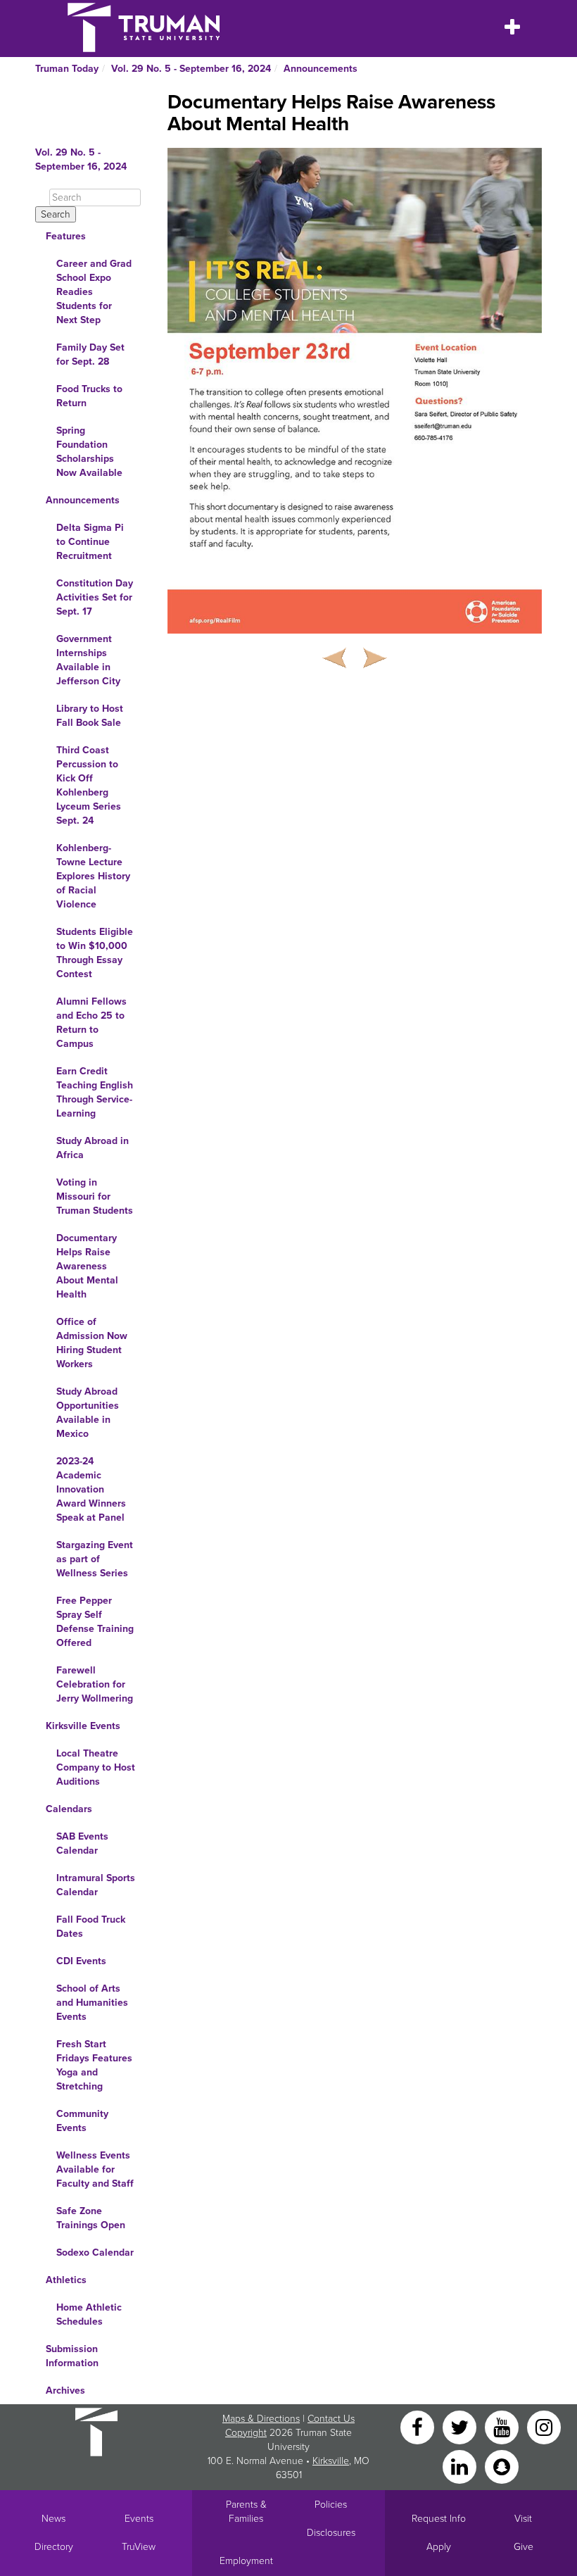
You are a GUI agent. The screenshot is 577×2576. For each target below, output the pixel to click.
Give (524, 2547)
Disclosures (331, 2533)
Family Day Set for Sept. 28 (90, 354)
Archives (65, 2390)
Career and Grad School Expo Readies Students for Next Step (94, 292)
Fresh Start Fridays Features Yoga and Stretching (94, 2065)
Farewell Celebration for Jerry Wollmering (95, 1684)
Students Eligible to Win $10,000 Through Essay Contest (95, 953)
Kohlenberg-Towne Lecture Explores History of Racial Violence (93, 876)
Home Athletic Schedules (89, 2314)
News (53, 2519)
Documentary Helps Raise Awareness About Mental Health (87, 1266)
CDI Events (81, 1961)
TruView (139, 2547)
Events (139, 2519)
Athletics (66, 2280)
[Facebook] (419, 2426)
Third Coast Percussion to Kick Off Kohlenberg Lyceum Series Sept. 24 (89, 785)
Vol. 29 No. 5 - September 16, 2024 (191, 69)
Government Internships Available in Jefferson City (88, 660)
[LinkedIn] (461, 2466)
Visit (523, 2519)
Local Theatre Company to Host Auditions (96, 1767)
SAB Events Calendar (82, 1843)
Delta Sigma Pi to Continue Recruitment (90, 542)
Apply (439, 2547)
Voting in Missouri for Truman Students (95, 1196)
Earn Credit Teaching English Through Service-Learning (95, 1092)
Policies (331, 2505)
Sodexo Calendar (95, 2253)
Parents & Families (246, 2512)
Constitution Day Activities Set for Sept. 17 (95, 597)
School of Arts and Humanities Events (92, 2003)
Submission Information (72, 2356)
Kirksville (331, 2461)
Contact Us (331, 2419)
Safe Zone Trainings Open (91, 2218)
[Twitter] (461, 2426)
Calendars (69, 1809)
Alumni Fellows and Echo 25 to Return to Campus (91, 1023)
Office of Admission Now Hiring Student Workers (92, 1343)
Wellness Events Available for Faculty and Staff (95, 2169)
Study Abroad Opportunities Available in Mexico (88, 1413)
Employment (246, 2561)
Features (66, 236)
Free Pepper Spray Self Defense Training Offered (95, 1622)
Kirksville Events (83, 1726)
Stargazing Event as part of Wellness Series (95, 1559)
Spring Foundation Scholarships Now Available (89, 452)
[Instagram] (544, 2426)
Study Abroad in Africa (93, 1148)
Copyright (246, 2433)
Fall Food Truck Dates (91, 1927)
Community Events (82, 2121)
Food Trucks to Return (89, 396)
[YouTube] (503, 2426)
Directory (54, 2547)
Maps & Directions (261, 2419)
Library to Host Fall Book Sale (90, 716)
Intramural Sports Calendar (96, 1885)
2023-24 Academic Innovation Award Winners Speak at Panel (91, 1489)
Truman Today (67, 69)
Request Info (439, 2519)
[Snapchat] (502, 2466)
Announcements (321, 69)
